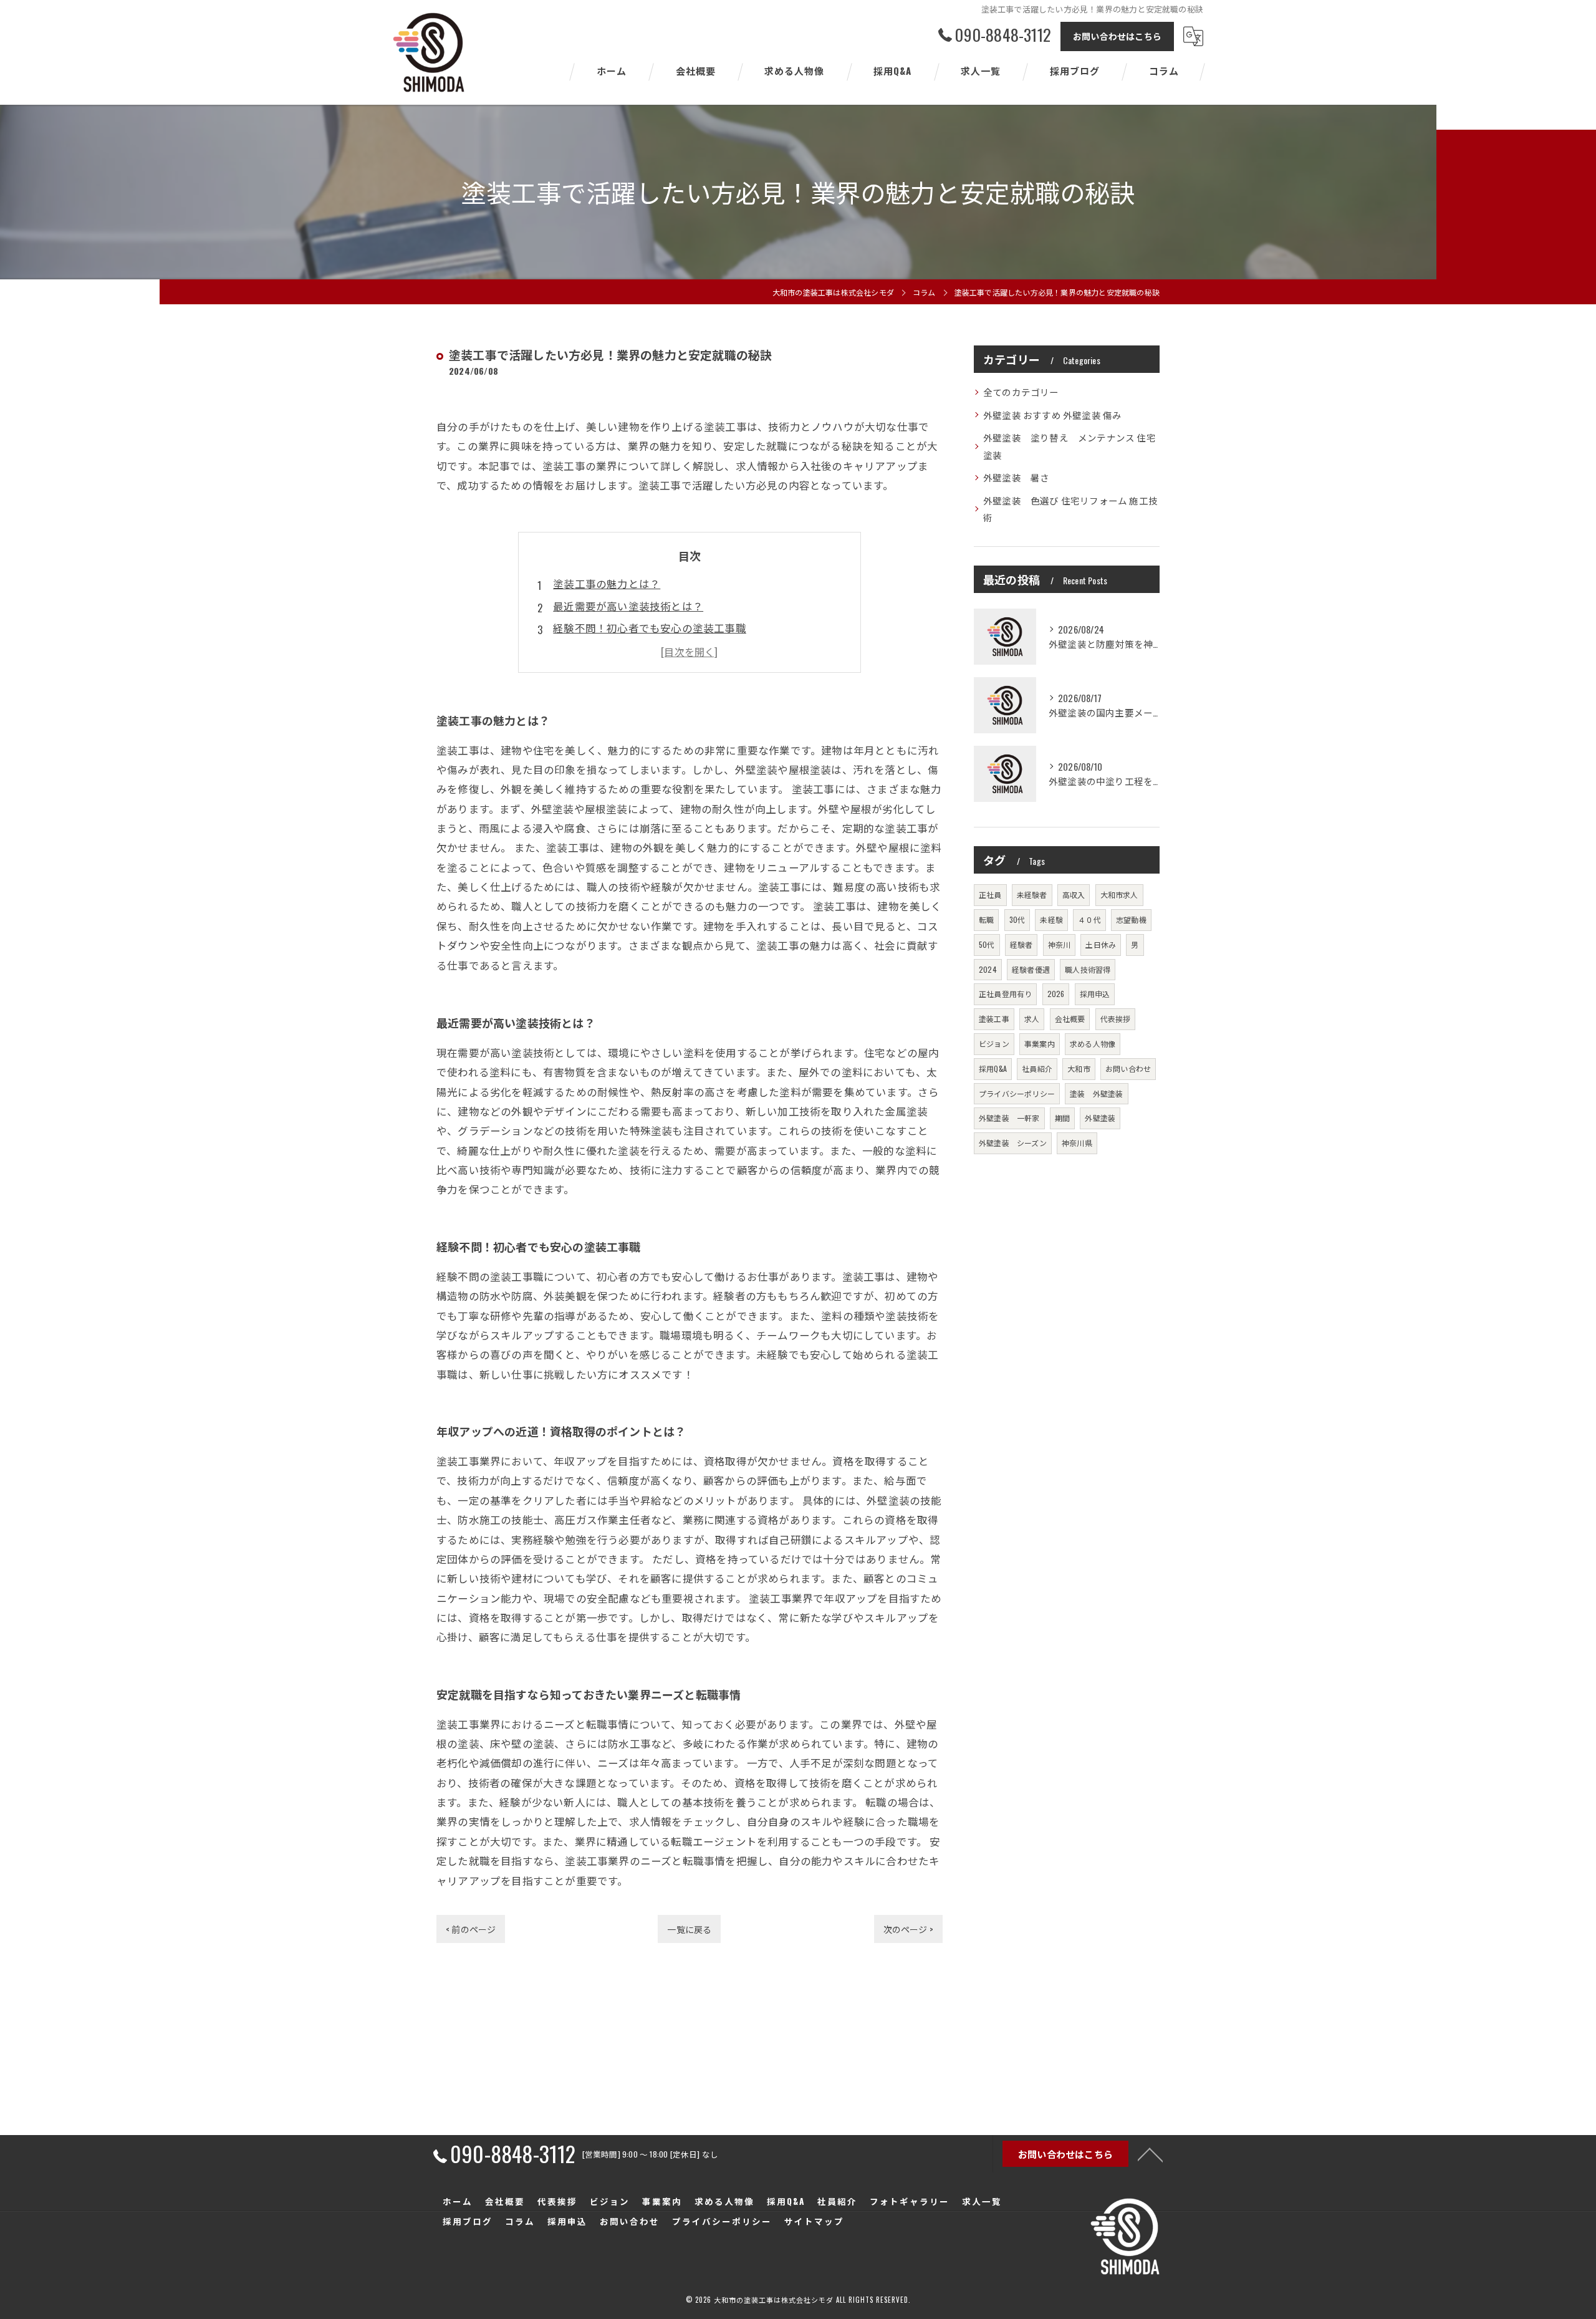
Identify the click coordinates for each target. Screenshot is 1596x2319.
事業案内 (1040, 1044)
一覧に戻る (689, 1929)
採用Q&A (993, 1068)
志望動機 (1131, 919)
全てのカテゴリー (1021, 392)
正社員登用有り (1005, 994)
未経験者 (1032, 894)
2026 (1056, 994)
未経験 (1051, 919)
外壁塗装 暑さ (1016, 477)
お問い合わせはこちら (1117, 36)
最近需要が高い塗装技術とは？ (628, 606)
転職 (986, 919)
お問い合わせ (1128, 1068)
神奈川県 (1077, 1143)
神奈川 (1060, 944)
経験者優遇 (1031, 969)
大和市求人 (1119, 894)
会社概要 (1070, 1019)
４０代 (1089, 919)
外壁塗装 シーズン (1013, 1143)
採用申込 (1095, 994)
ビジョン (994, 1044)
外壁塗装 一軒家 (1009, 1118)
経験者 (1022, 944)
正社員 (990, 894)
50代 (987, 944)
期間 (1062, 1118)
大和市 (1079, 1068)
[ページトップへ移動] (1150, 2154)
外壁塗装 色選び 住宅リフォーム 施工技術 (1070, 509)
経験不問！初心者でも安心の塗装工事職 (650, 628)
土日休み (1101, 944)
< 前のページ (471, 1929)
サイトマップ (814, 2221)
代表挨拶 (1116, 1019)
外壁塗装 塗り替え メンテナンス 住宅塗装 (1070, 446)
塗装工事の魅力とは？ (607, 583)
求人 (1032, 1019)
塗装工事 (994, 1019)
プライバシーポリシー (1017, 1093)
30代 (1017, 919)
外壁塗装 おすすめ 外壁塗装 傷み (1052, 415)
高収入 (1074, 894)
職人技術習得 (1088, 969)
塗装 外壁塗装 (1096, 1093)
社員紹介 (1037, 1068)
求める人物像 (1093, 1044)
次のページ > (908, 1929)
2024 (988, 969)
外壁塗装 (1100, 1118)
